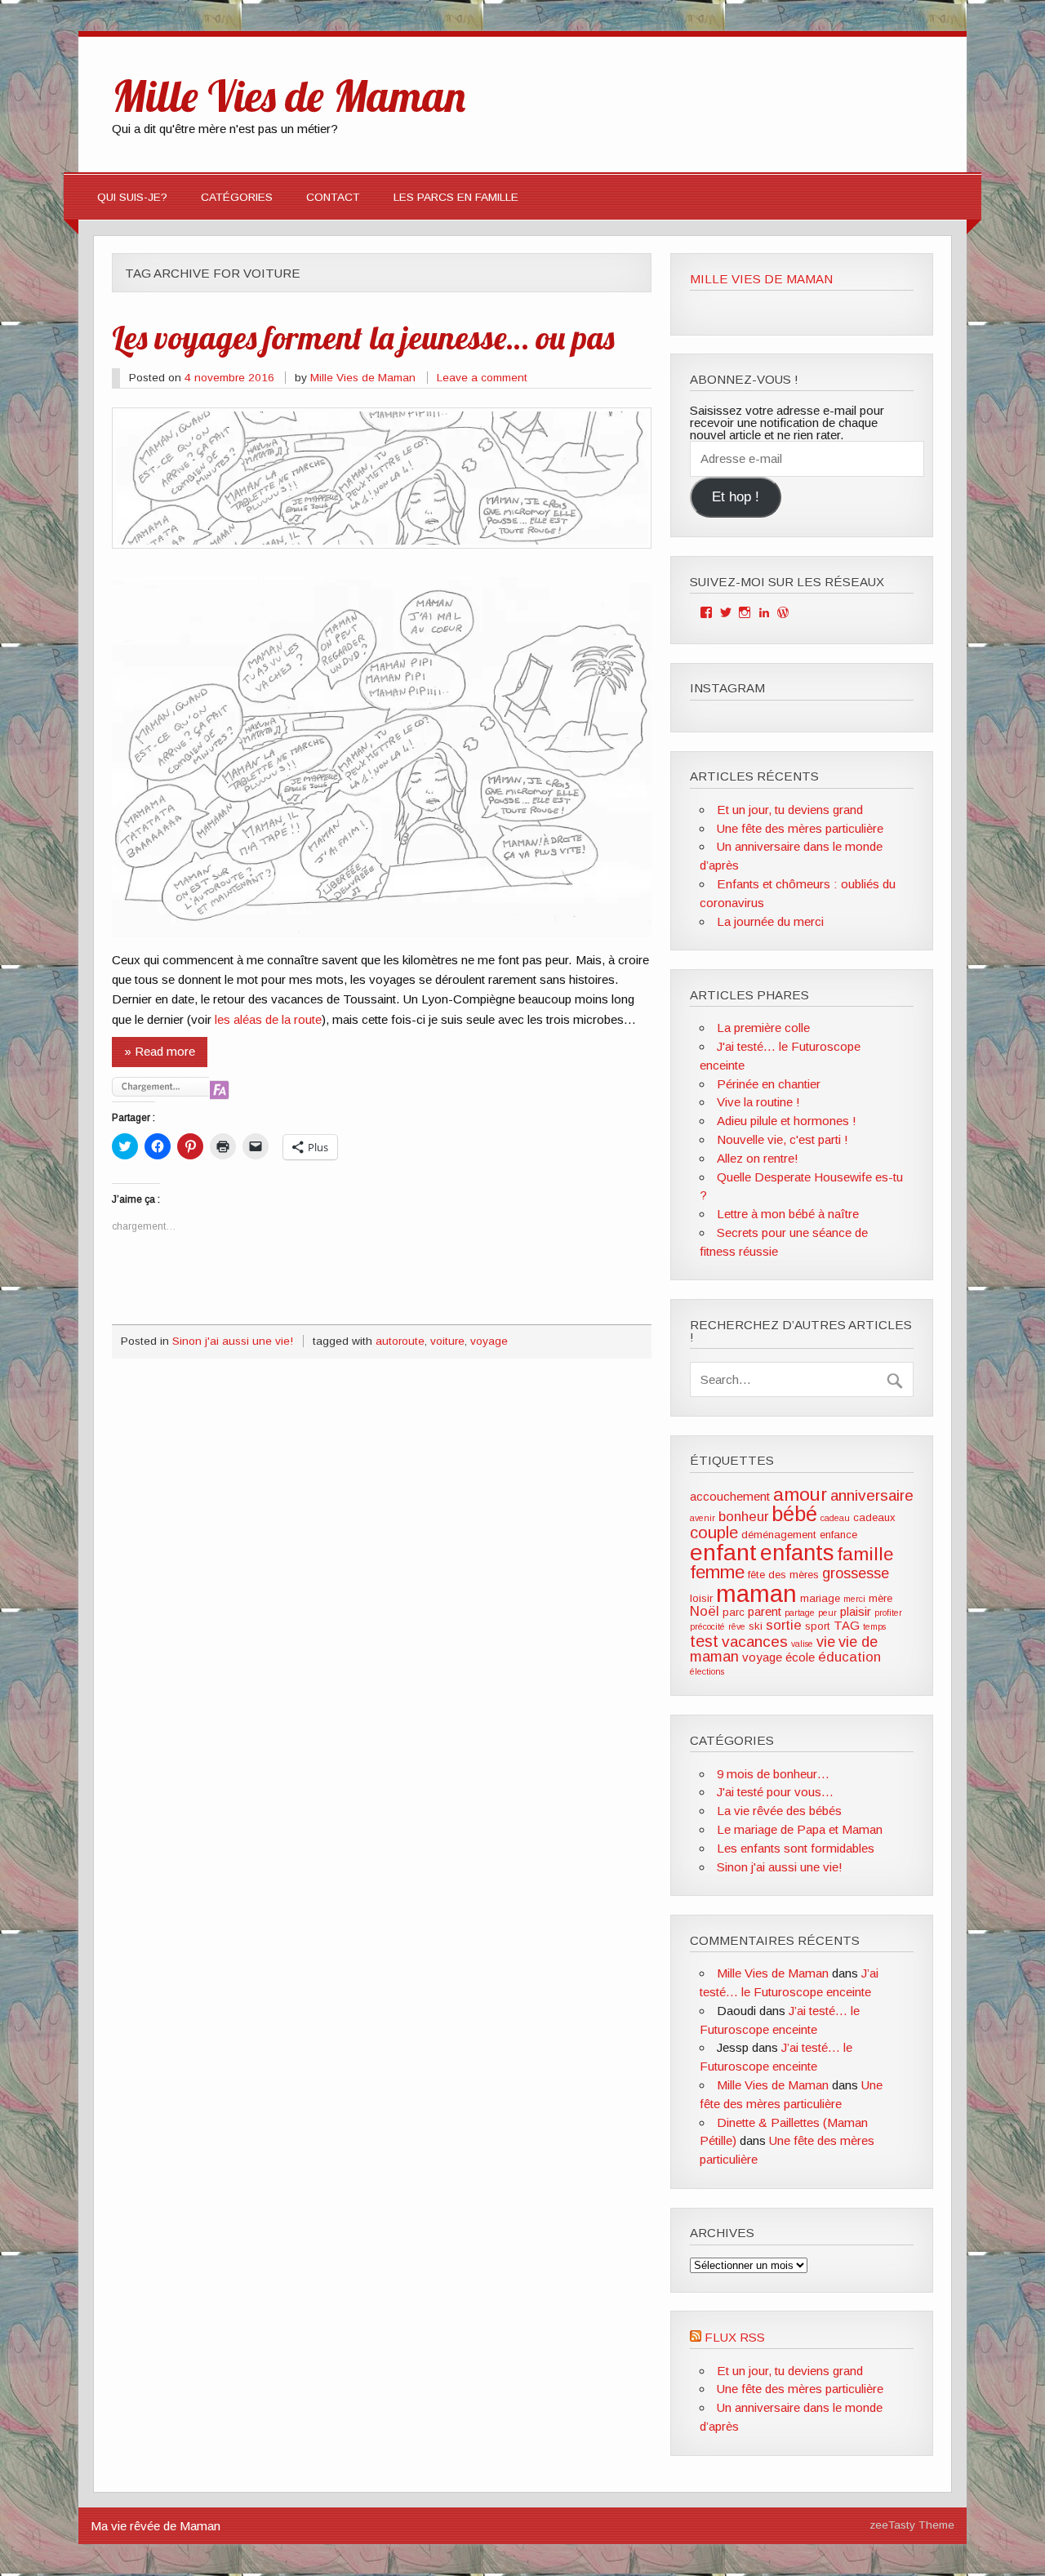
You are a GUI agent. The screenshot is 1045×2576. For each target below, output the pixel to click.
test (704, 1641)
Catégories (237, 197)
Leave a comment (482, 378)
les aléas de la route (268, 1019)
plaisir (856, 1611)
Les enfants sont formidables (796, 1848)
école (800, 1657)
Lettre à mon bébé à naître (788, 1214)
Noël (705, 1611)
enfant (723, 1552)
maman (756, 1593)
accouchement (730, 1496)
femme (717, 1572)
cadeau (835, 1518)
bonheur (743, 1517)
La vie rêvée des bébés (779, 1811)
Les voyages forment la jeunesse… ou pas (363, 337)
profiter (888, 1613)
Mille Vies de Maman (363, 378)
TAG (847, 1625)
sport (818, 1626)
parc (734, 1612)
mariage (820, 1598)
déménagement (779, 1535)
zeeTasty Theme (912, 2525)
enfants (797, 1553)
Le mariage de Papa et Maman (800, 1829)
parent (765, 1611)
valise (802, 1644)
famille (865, 1554)
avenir (703, 1518)
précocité (707, 1626)
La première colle (763, 1028)
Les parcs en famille (456, 197)
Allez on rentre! (758, 1158)
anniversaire (872, 1495)
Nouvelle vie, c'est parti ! (783, 1139)
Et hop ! (736, 497)
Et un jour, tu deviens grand (790, 810)
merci (854, 1599)
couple (714, 1533)
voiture (447, 1341)
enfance (838, 1535)
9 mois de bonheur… (773, 1774)
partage (800, 1613)
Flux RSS (735, 2337)
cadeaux (874, 1517)
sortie (784, 1625)
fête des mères (783, 1575)
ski (756, 1626)
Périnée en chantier (769, 1084)
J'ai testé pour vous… (775, 1792)
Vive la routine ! (758, 1102)
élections (707, 1671)
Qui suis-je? (132, 197)
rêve (737, 1626)
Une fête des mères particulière (800, 828)
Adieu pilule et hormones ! (787, 1121)
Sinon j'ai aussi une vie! (233, 1341)
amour (800, 1494)
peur (827, 1613)
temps (874, 1626)
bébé (794, 1514)
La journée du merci (770, 921)
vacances (755, 1642)
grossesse (856, 1573)
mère (880, 1598)
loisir (701, 1598)
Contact (333, 197)
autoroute (400, 1341)
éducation (849, 1657)
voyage (489, 1341)
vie (826, 1642)
